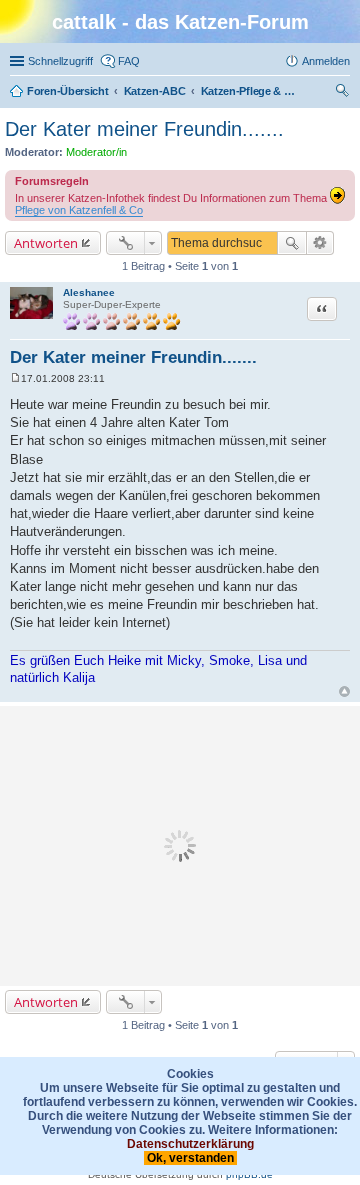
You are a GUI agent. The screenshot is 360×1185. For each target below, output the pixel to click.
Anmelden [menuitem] (326, 61)
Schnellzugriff (60, 61)
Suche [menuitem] (344, 93)
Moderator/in (96, 152)
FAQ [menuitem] (129, 61)
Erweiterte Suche (320, 243)
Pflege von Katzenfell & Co (79, 210)
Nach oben (344, 691)
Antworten (46, 243)
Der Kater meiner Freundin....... (144, 129)
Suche (292, 243)
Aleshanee (89, 292)
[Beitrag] (15, 378)
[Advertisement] (180, 846)
